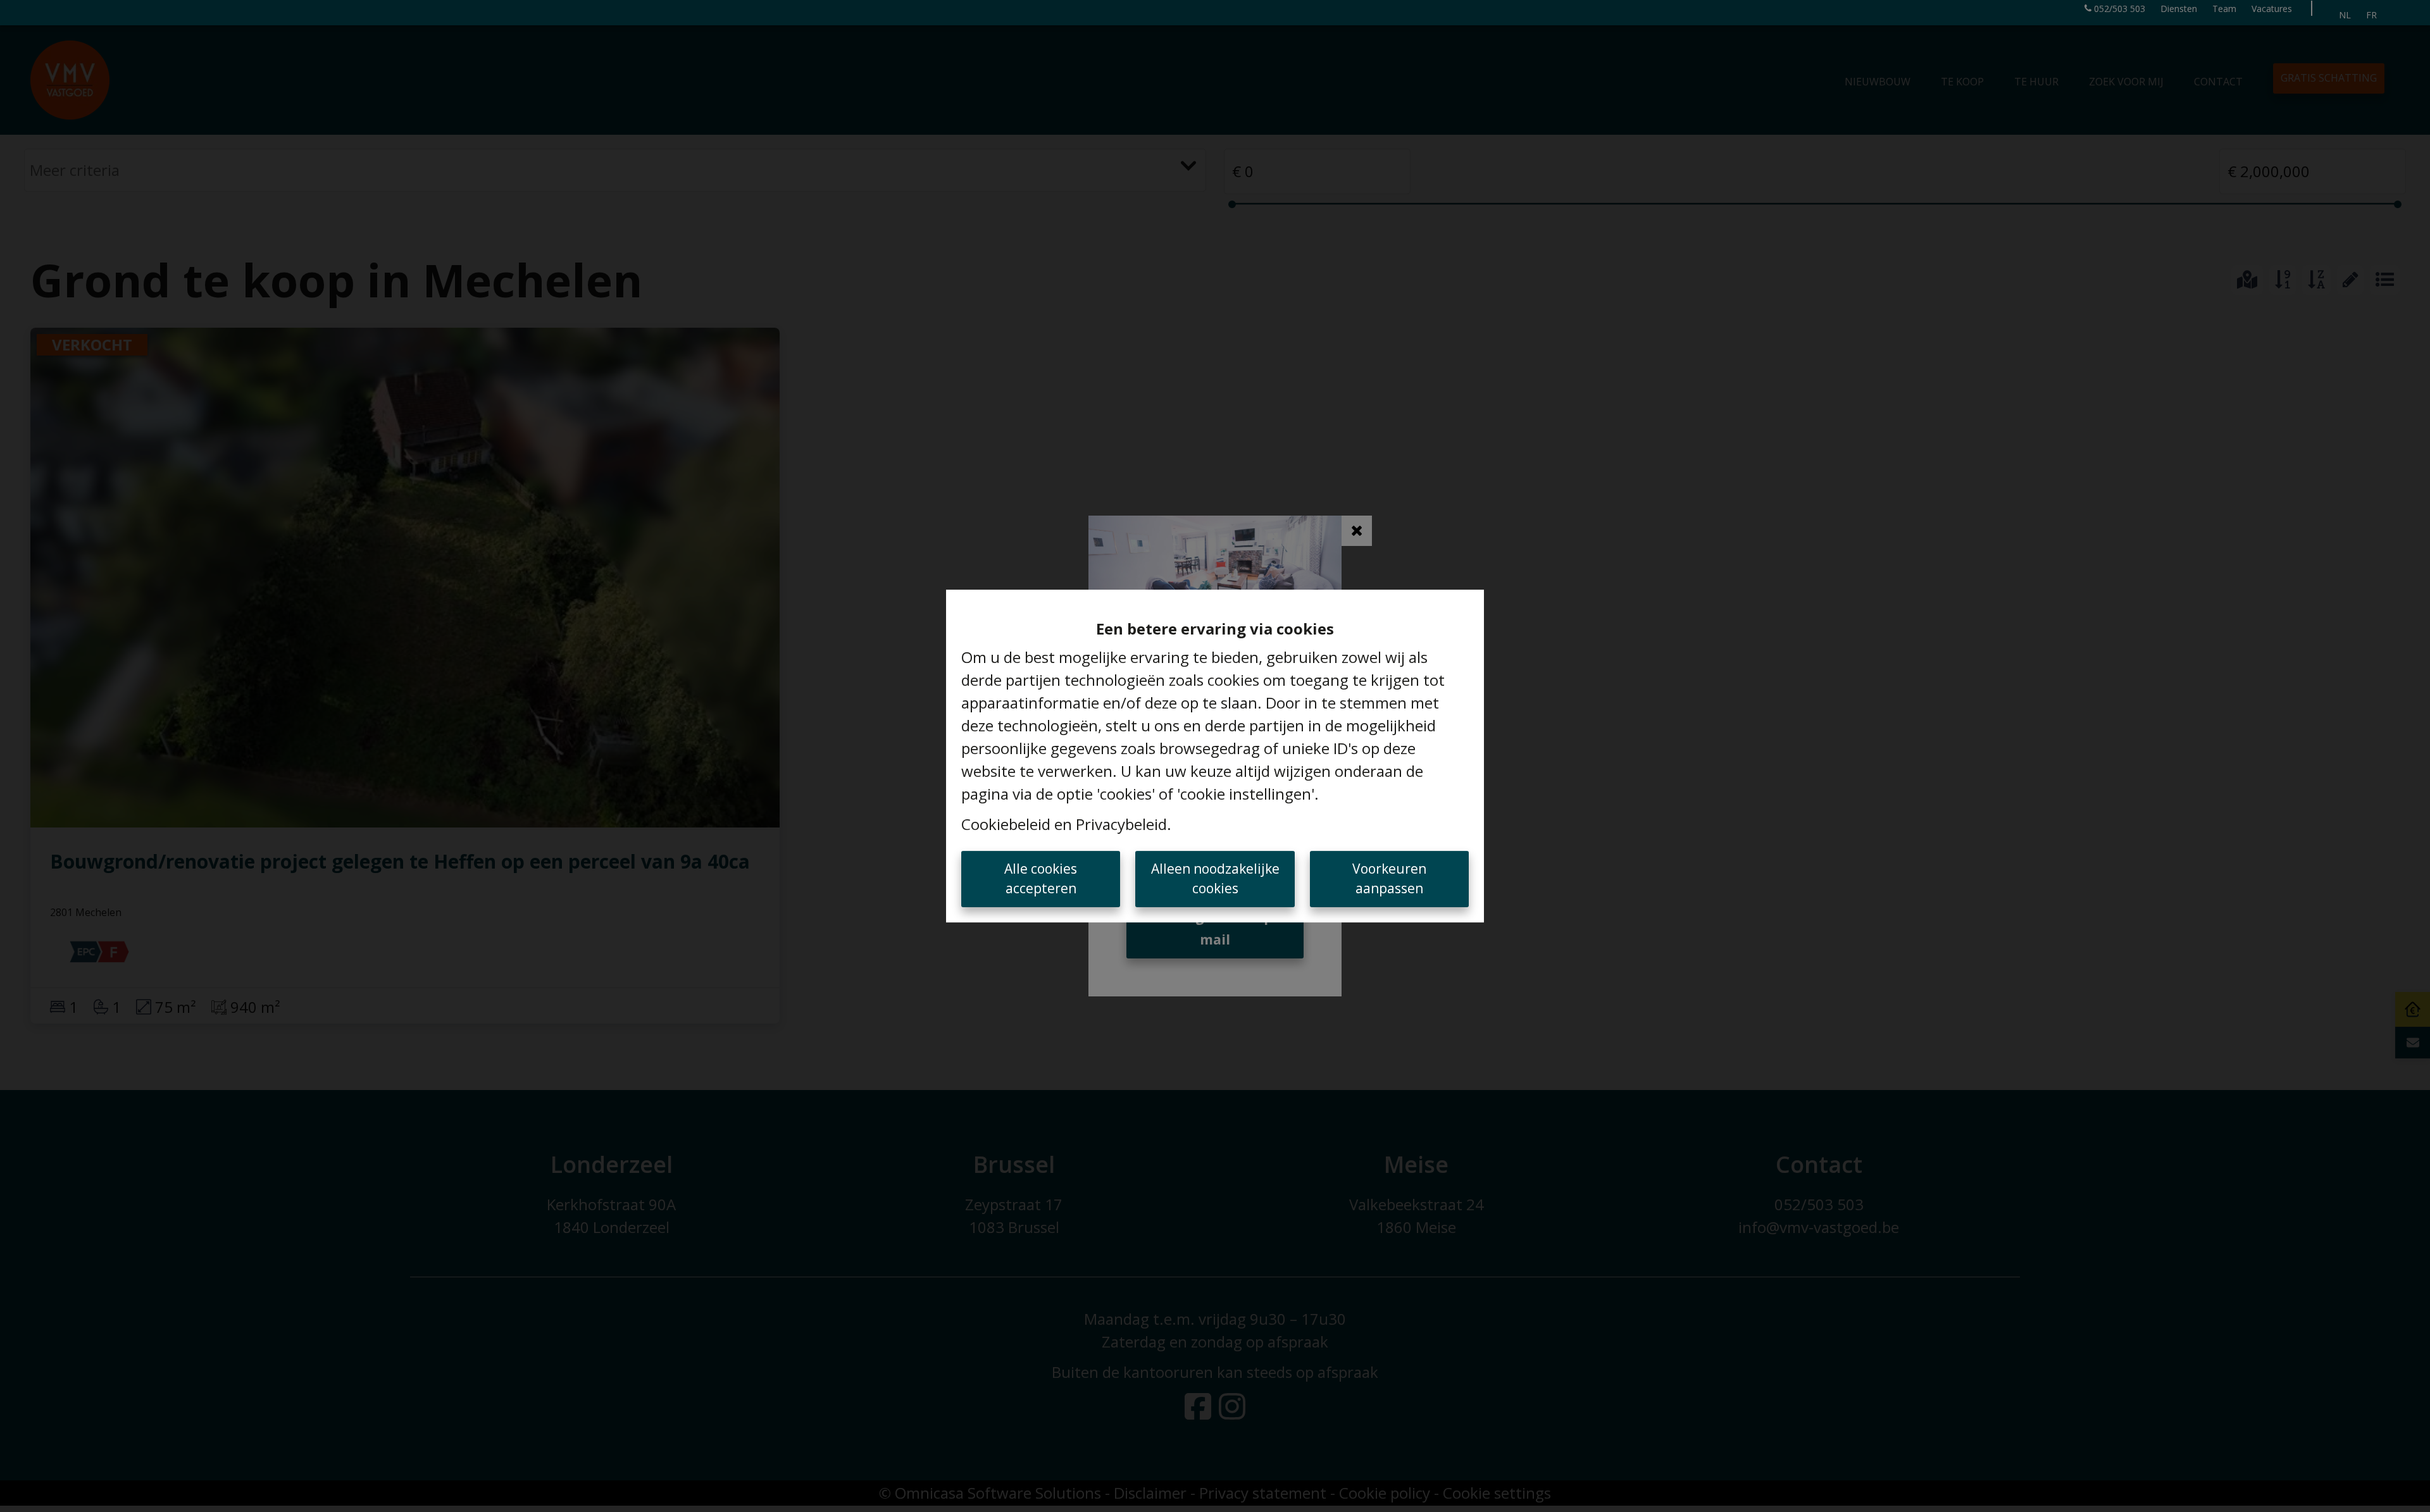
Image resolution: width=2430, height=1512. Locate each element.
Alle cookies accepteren (1041, 879)
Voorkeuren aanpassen (1389, 879)
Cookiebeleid (1006, 824)
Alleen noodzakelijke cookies (1215, 879)
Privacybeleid (1121, 824)
